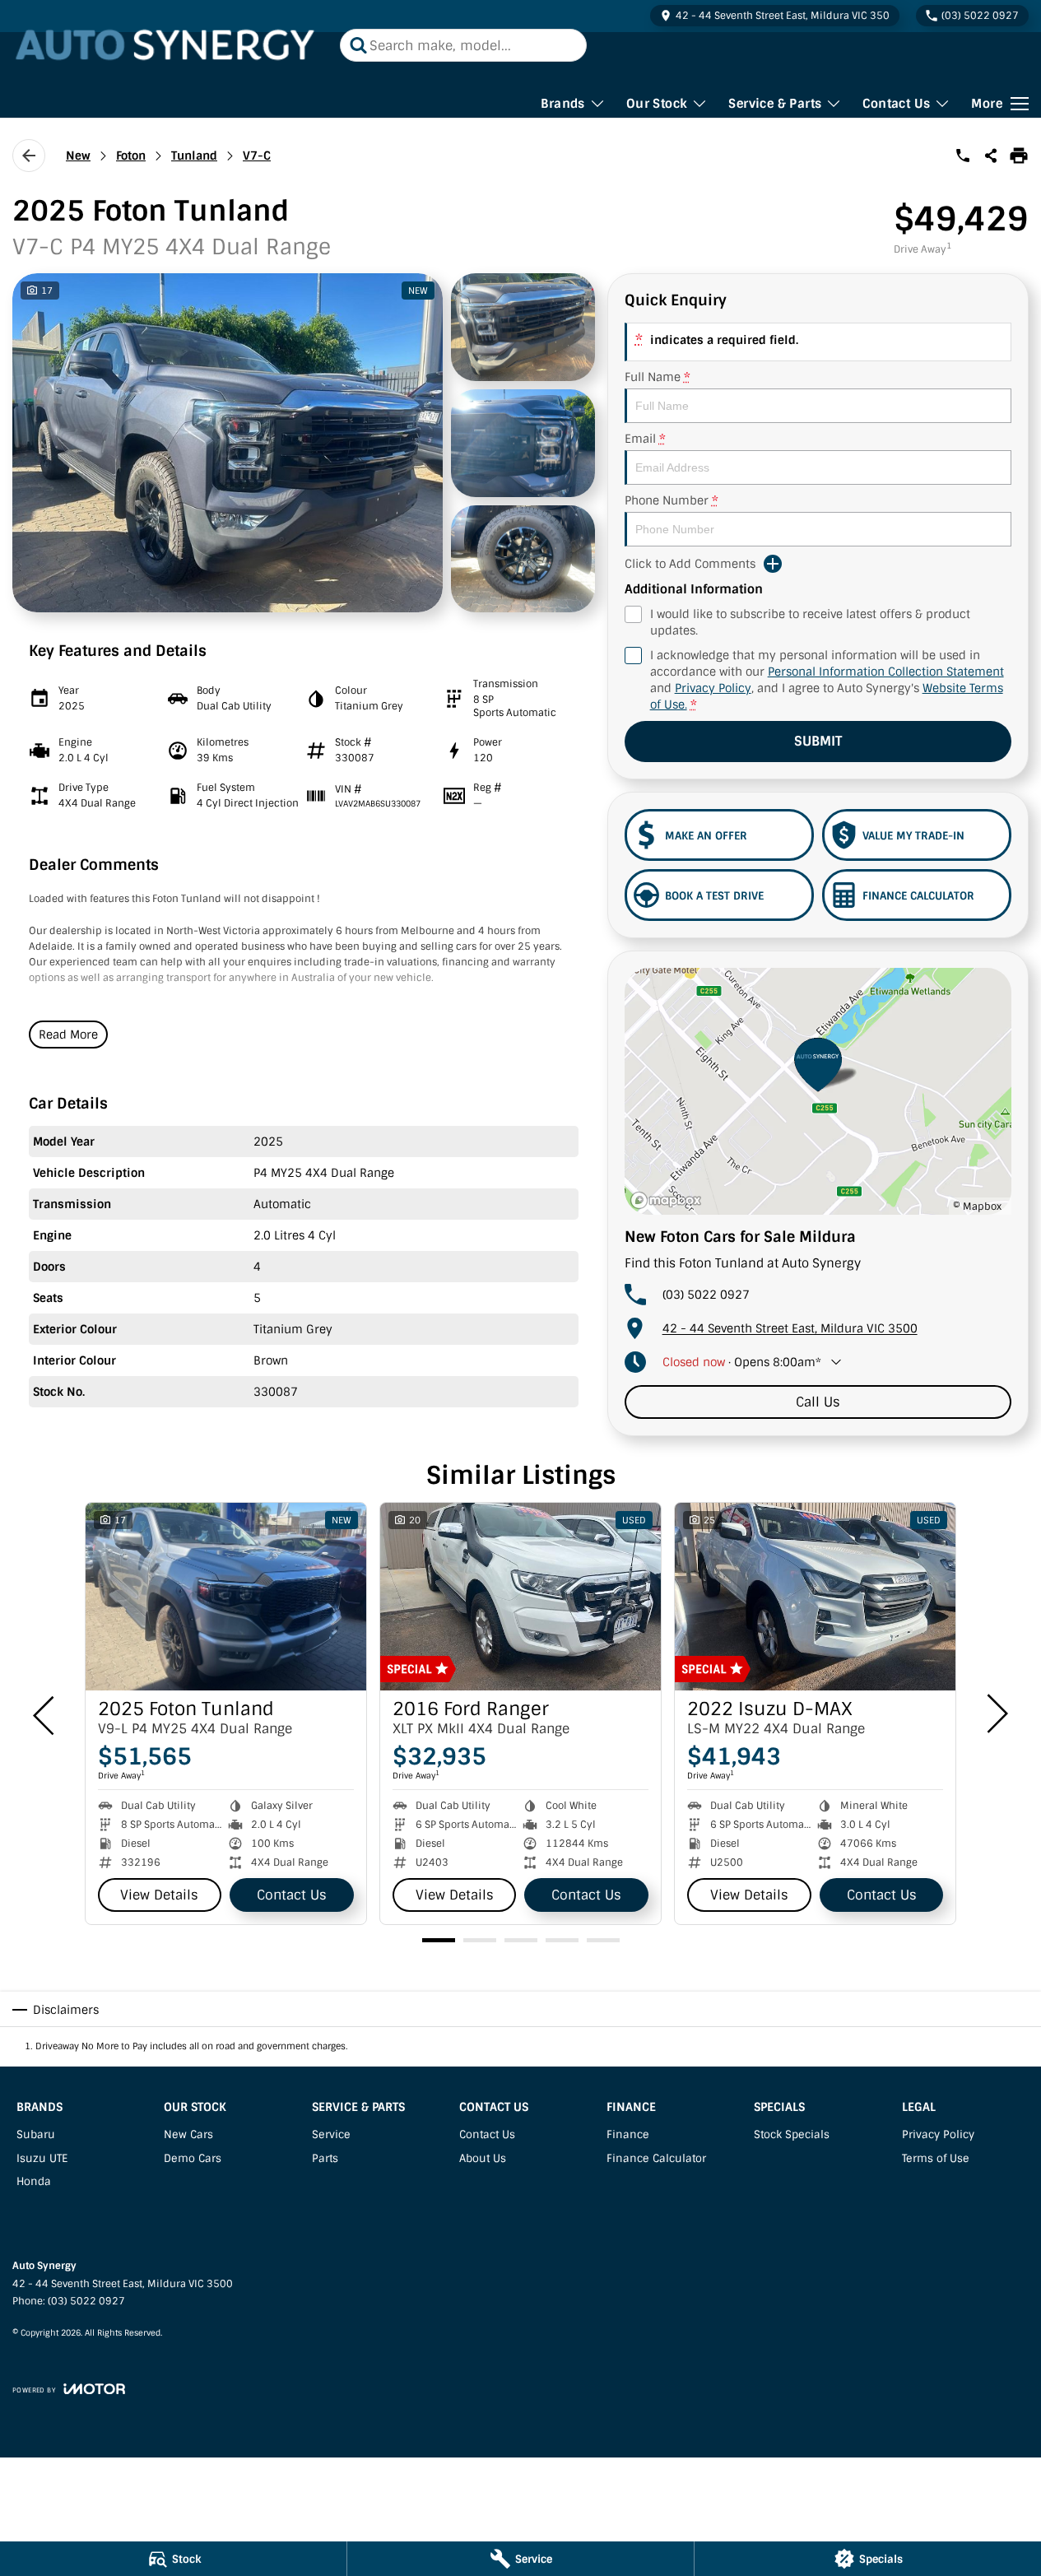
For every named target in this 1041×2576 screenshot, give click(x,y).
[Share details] (991, 156)
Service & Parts (775, 104)
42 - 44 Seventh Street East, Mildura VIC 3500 (790, 1328)
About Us (483, 2158)
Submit (818, 741)
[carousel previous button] (45, 1713)
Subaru (36, 2134)
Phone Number (672, 500)
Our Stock (657, 104)
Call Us (818, 1402)
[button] (304, 443)
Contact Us (896, 104)
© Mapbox (977, 1207)
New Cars (188, 2134)
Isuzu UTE (42, 2158)
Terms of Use (936, 2158)
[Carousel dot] (439, 1940)
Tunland (194, 156)
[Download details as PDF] (1019, 156)
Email (645, 439)
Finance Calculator (656, 2158)
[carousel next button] (996, 1713)
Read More (68, 1035)
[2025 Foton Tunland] (226, 1597)
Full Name (658, 377)
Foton (131, 156)
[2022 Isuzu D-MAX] (815, 1597)
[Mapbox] (669, 1200)
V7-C (257, 156)
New (78, 156)
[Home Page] (168, 45)
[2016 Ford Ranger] (520, 1597)
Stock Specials (792, 2134)
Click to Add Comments (690, 564)
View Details (159, 1895)
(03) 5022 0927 (706, 1295)
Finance (628, 2134)
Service (331, 2134)
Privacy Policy (713, 688)
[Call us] (963, 156)
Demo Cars (193, 2158)
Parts (325, 2158)
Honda (34, 2181)
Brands (562, 104)
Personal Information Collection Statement (886, 672)
